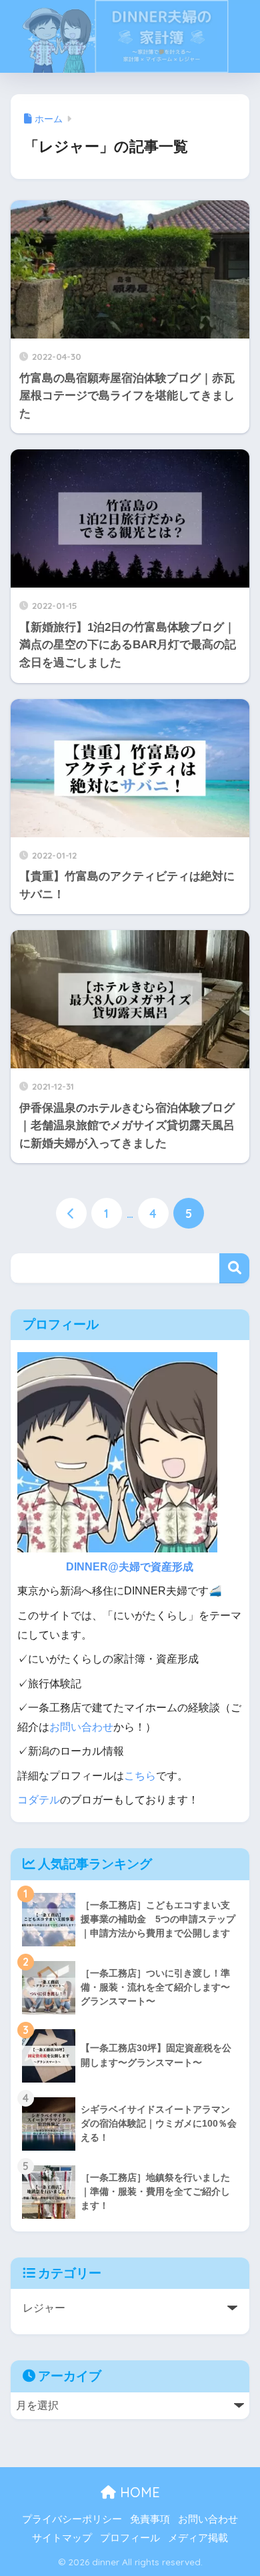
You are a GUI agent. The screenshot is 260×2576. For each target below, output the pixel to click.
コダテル (39, 1800)
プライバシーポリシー (72, 2519)
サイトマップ (62, 2538)
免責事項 (150, 2519)
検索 (234, 1268)
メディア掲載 (198, 2538)
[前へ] (71, 1213)
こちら (140, 1776)
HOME (138, 2492)
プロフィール (130, 2538)
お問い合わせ (81, 1727)
